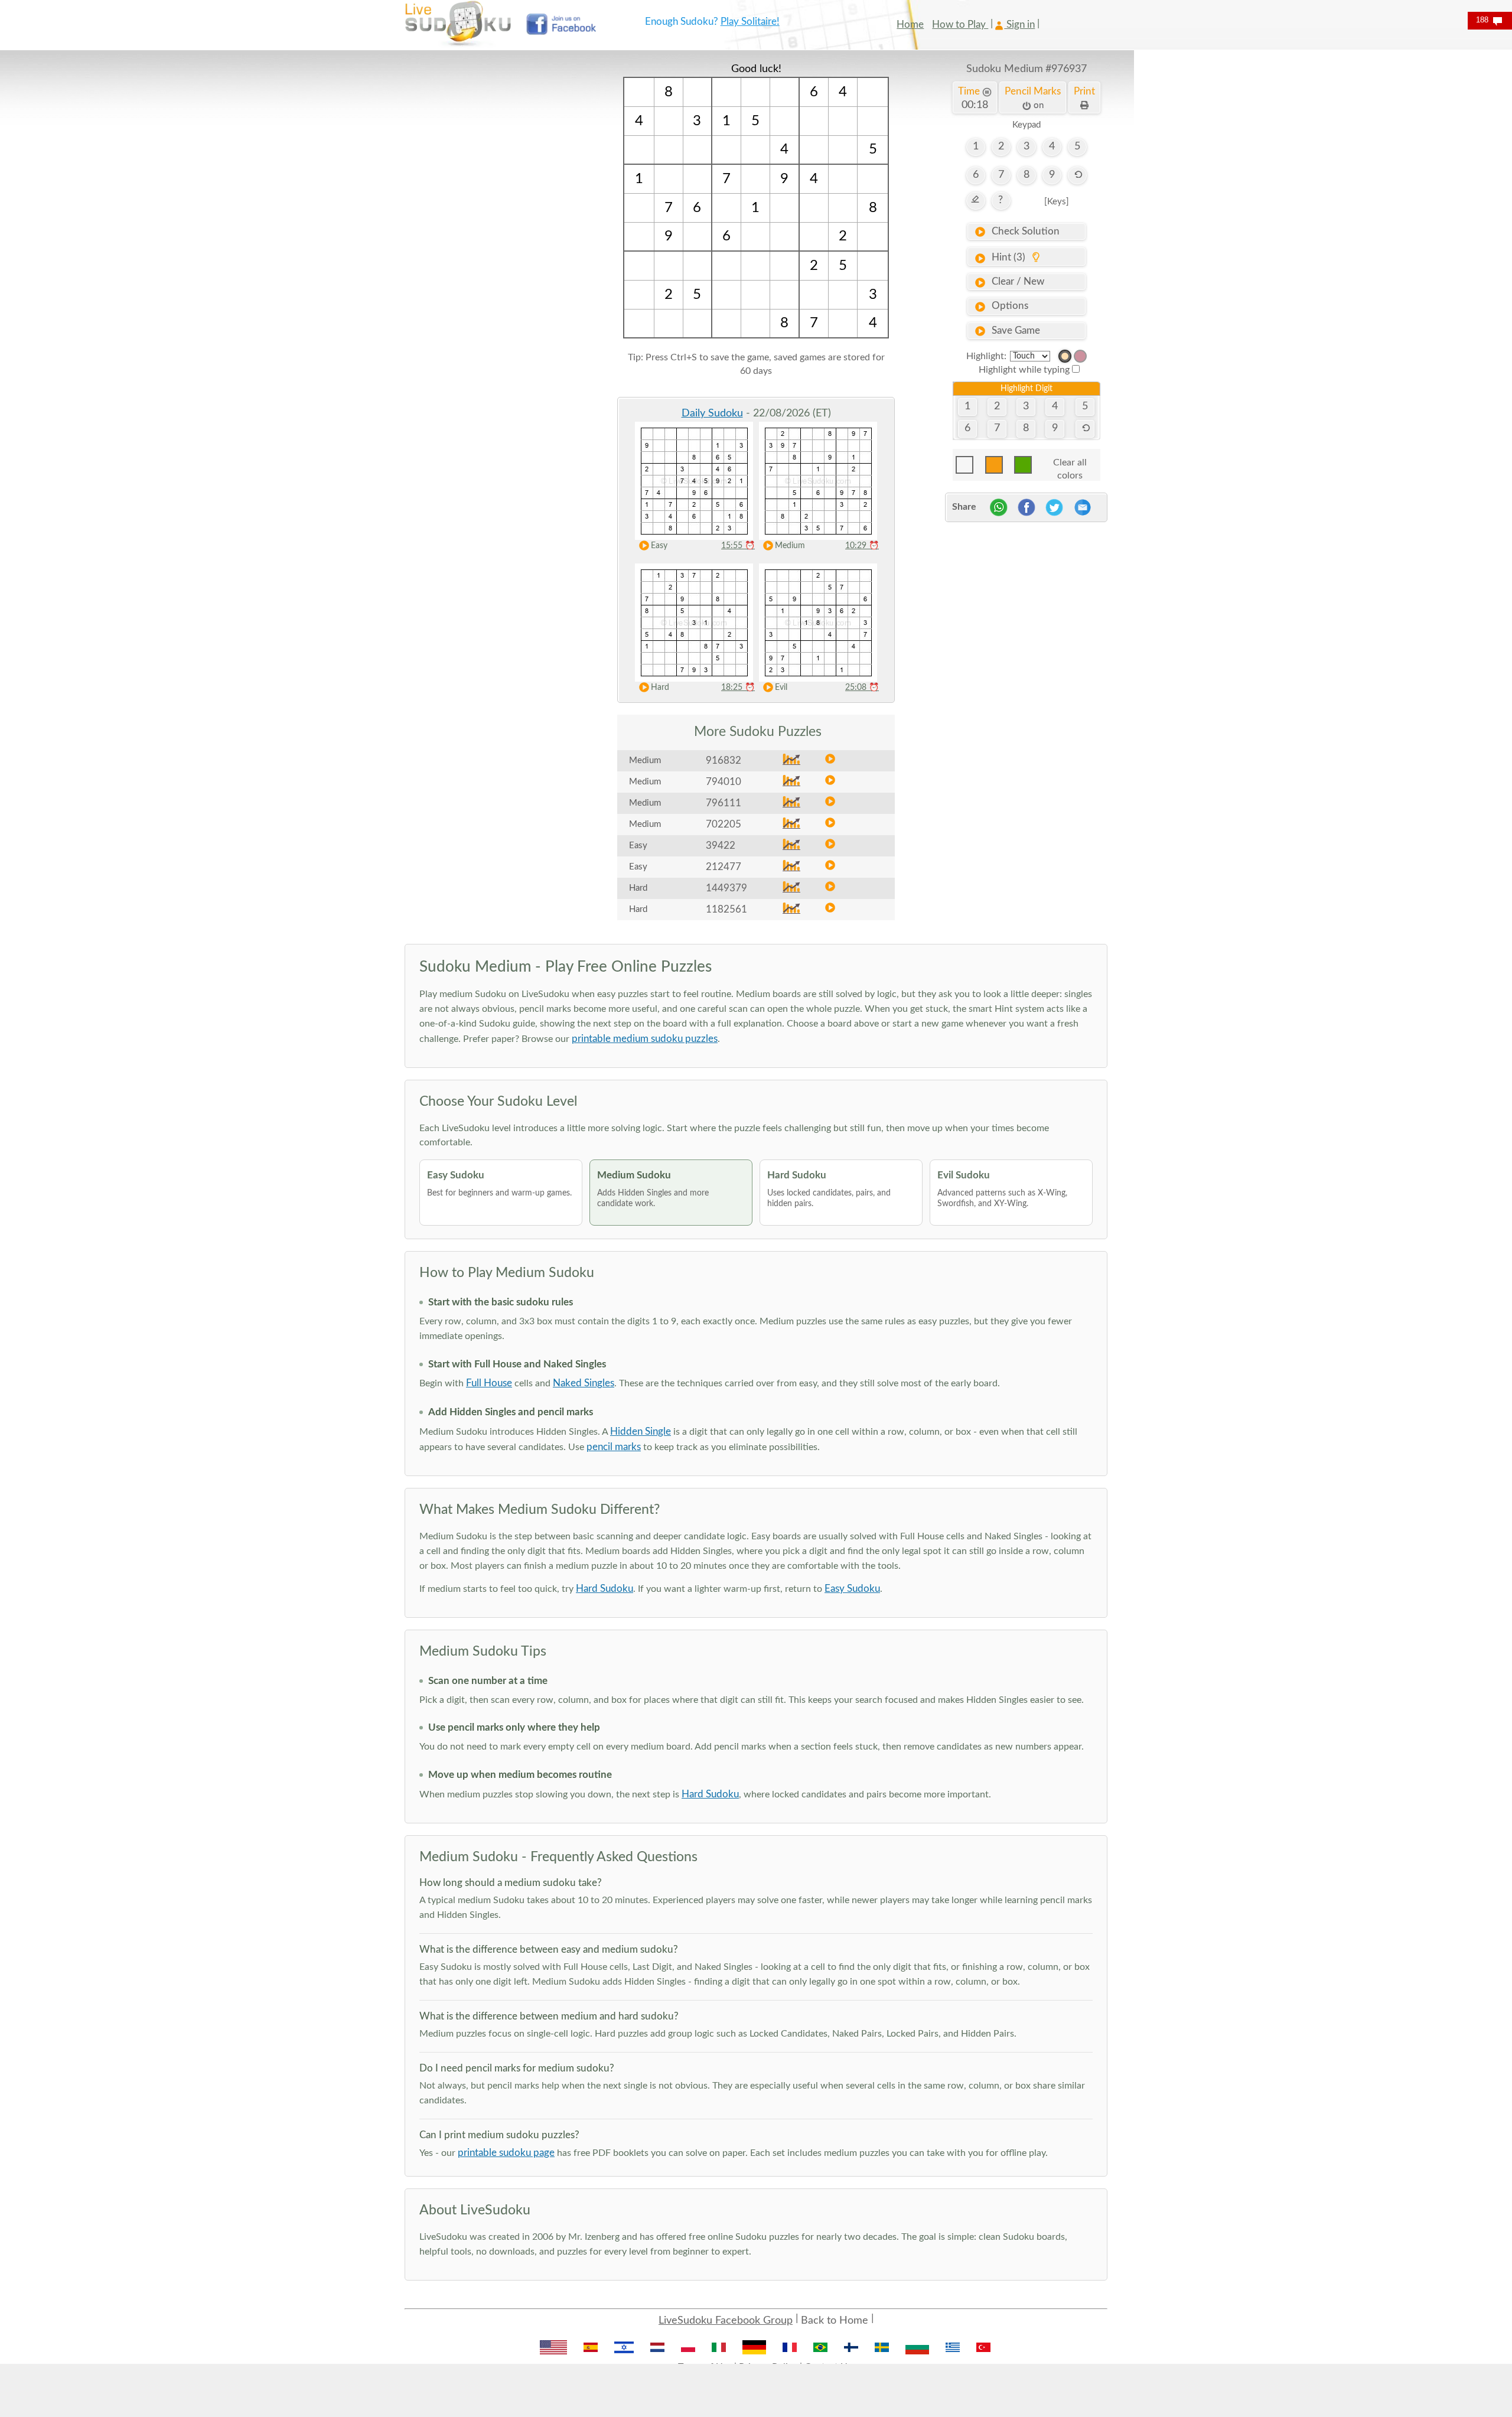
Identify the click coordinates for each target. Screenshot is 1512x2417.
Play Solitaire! (750, 22)
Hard (660, 688)
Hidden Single (641, 1431)
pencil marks (614, 1447)
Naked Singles (584, 1383)
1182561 (726, 909)
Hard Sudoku (605, 1589)
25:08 (862, 688)
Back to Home (835, 2321)
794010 (724, 782)
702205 (724, 824)
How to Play (960, 25)
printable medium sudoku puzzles (645, 1039)
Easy (659, 546)
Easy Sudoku (852, 1589)
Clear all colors (1070, 466)
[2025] (1065, 356)
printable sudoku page (506, 2153)
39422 (721, 846)
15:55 (738, 546)
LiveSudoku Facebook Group (726, 2321)
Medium (790, 546)
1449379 (726, 888)
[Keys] (1057, 202)
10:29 (862, 546)
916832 (724, 760)
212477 (724, 867)
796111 (724, 803)
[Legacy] (1080, 356)
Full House (489, 1383)
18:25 (738, 688)
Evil (781, 688)
